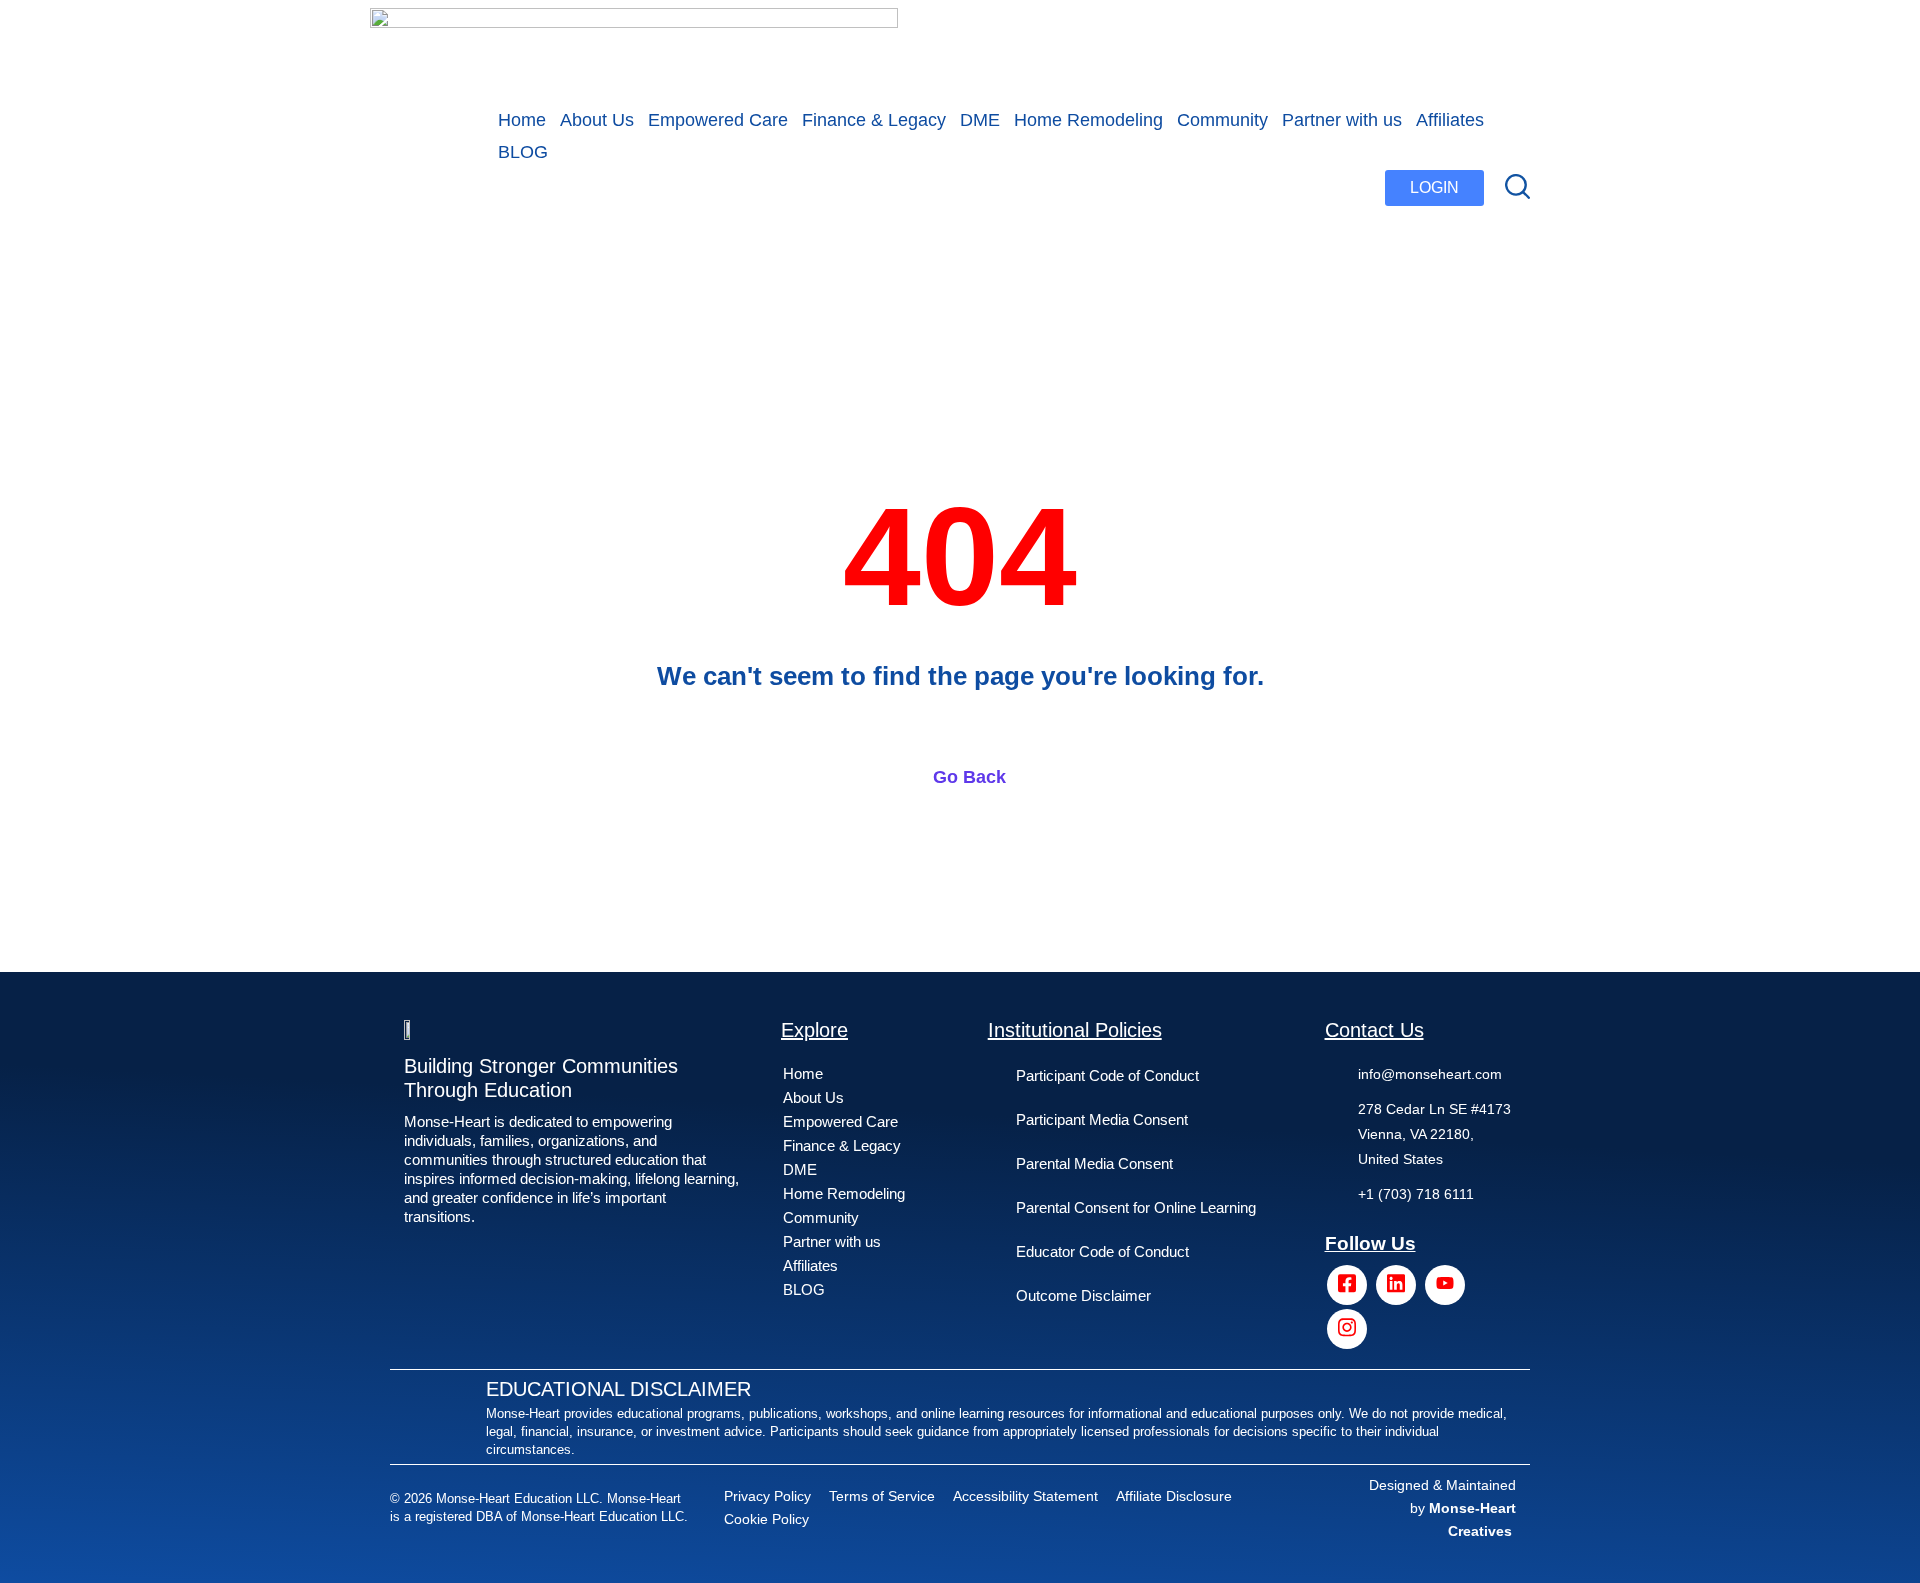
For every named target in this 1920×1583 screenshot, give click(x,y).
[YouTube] (1445, 1285)
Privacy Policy (767, 1496)
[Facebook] (1347, 1285)
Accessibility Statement (1025, 1496)
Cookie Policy (766, 1519)
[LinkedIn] (1396, 1285)
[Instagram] (1347, 1329)
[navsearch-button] (1518, 188)
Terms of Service (882, 1496)
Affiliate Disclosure (1174, 1496)
